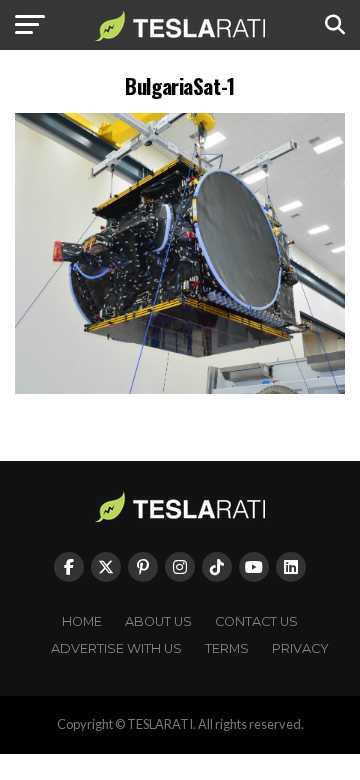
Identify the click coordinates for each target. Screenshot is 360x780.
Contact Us (256, 621)
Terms (227, 648)
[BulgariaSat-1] (180, 388)
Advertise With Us (116, 648)
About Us (158, 621)
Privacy (300, 648)
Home (82, 621)
